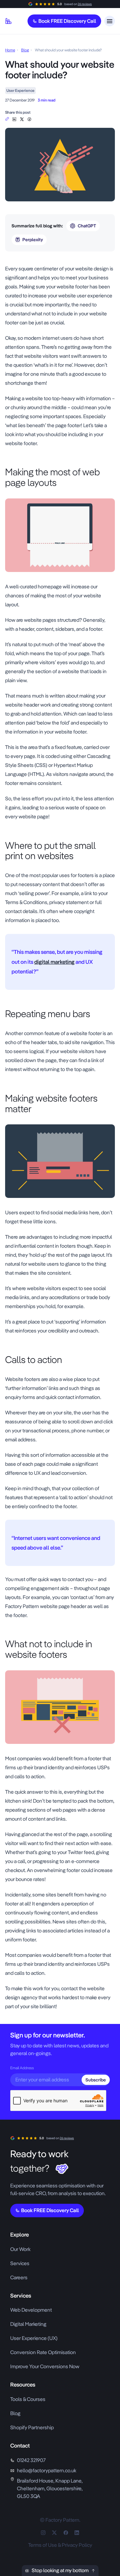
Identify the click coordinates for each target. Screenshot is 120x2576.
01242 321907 (31, 2460)
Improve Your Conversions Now (45, 2366)
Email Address (22, 2068)
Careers (19, 2277)
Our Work (20, 2249)
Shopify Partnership (32, 2427)
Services (20, 2263)
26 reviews (85, 4)
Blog (25, 50)
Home (10, 50)
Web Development (31, 2310)
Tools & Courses (28, 2399)
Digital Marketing (28, 2324)
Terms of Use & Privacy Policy (60, 2545)
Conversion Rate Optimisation (43, 2352)
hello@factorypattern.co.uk (47, 2470)
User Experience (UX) (34, 2338)
